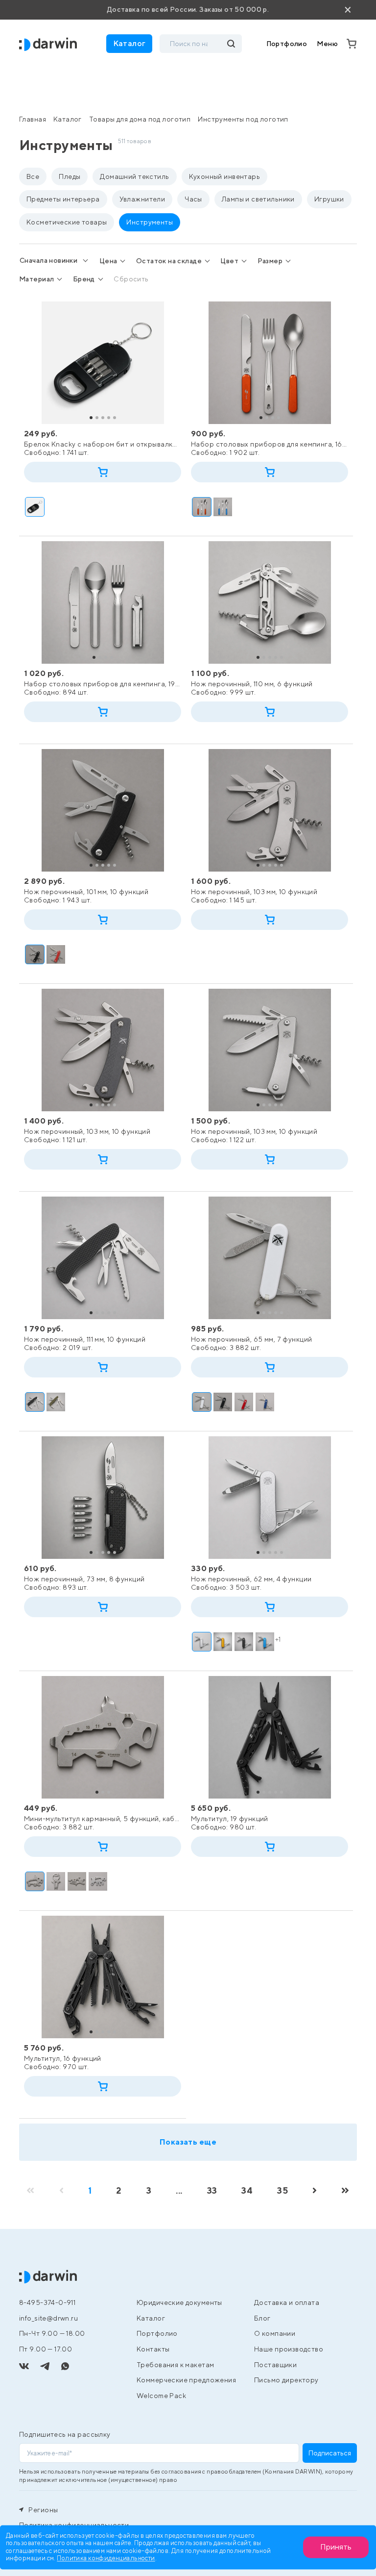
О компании (275, 2333)
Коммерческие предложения (186, 2380)
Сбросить (131, 279)
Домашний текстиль (134, 176)
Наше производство (289, 2349)
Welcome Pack (161, 2396)
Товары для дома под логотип (140, 119)
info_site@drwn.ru (48, 2318)
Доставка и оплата (287, 2302)
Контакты (153, 2349)
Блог (262, 2318)
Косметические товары (67, 222)
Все (33, 176)
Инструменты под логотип (243, 119)
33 (212, 2190)
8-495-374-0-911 (47, 2302)
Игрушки (329, 199)
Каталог (68, 119)
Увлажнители (142, 199)
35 (282, 2190)
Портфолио (287, 44)
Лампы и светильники (258, 199)
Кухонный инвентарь (225, 176)
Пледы (70, 176)
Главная (33, 119)
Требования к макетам (175, 2365)
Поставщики (275, 2365)
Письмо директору (286, 2380)
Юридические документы (179, 2302)
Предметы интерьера (63, 199)
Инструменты (150, 222)
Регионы (42, 2510)
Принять (336, 2547)
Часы (193, 199)
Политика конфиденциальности (106, 2559)
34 (247, 2190)
